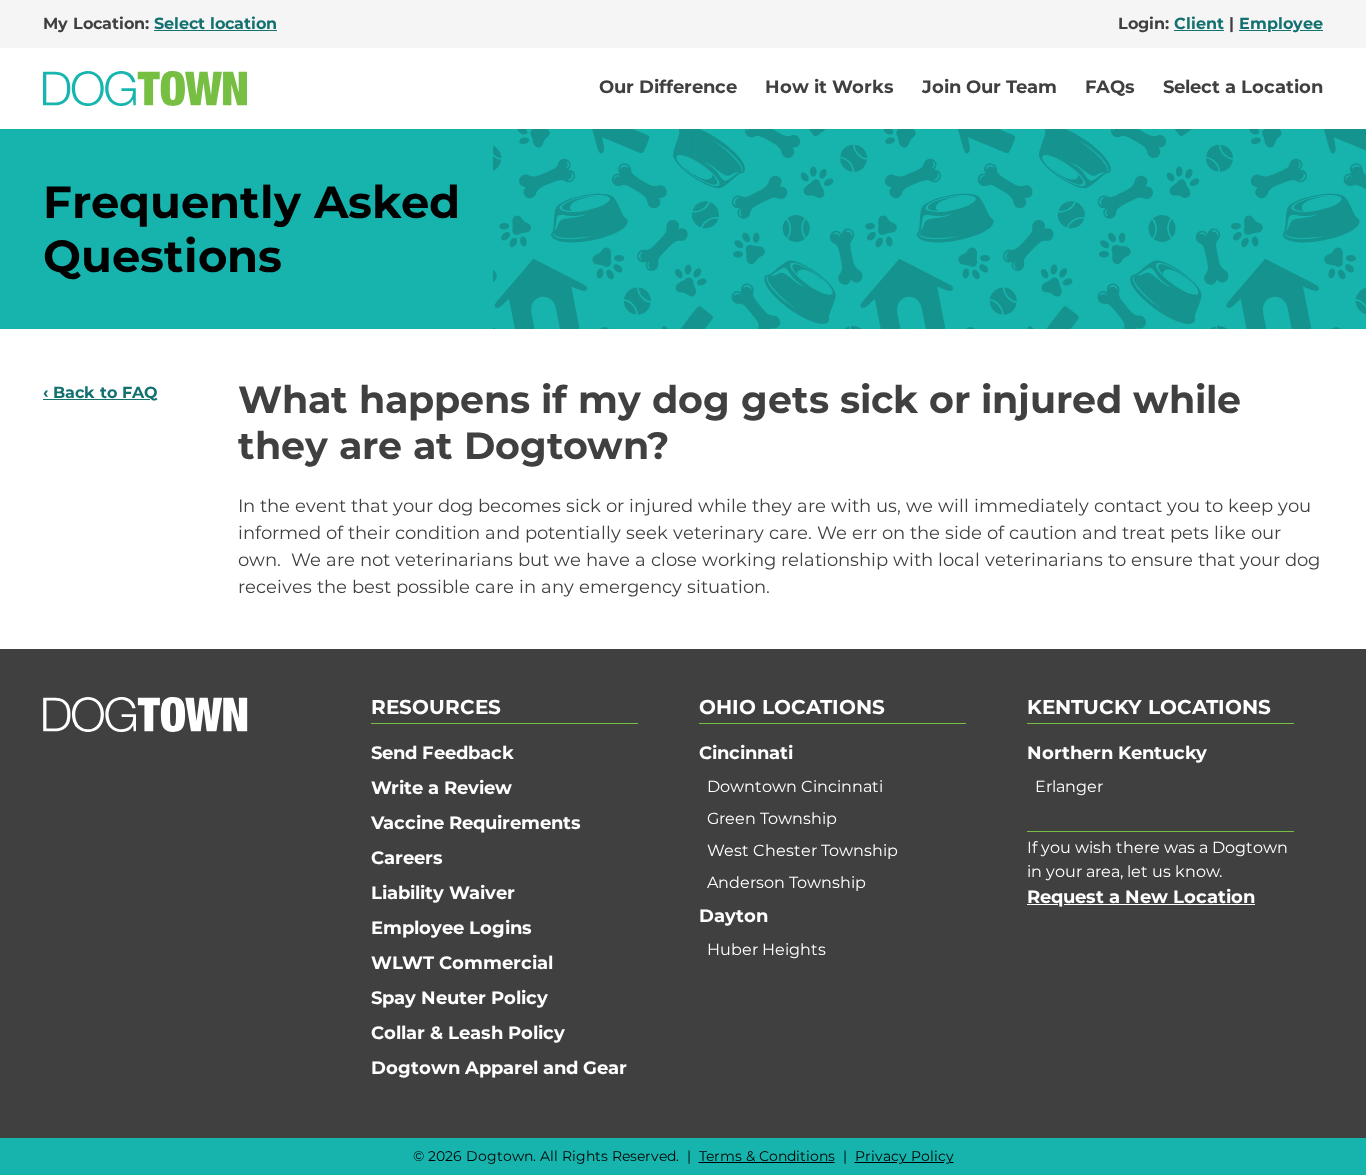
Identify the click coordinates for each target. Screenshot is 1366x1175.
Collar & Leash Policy (468, 1033)
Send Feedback (442, 753)
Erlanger (1069, 786)
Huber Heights (766, 949)
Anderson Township (786, 882)
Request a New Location (1141, 897)
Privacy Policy (904, 1156)
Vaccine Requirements (476, 823)
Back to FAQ (105, 392)
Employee (1281, 23)
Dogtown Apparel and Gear (499, 1068)
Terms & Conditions (767, 1156)
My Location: (160, 23)
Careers (407, 858)
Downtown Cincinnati (795, 786)
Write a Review (441, 788)
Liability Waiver (443, 893)
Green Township (772, 818)
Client (1199, 23)
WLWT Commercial (462, 963)
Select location (215, 23)
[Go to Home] (145, 88)
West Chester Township (802, 850)
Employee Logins (451, 928)
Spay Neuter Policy (459, 998)
